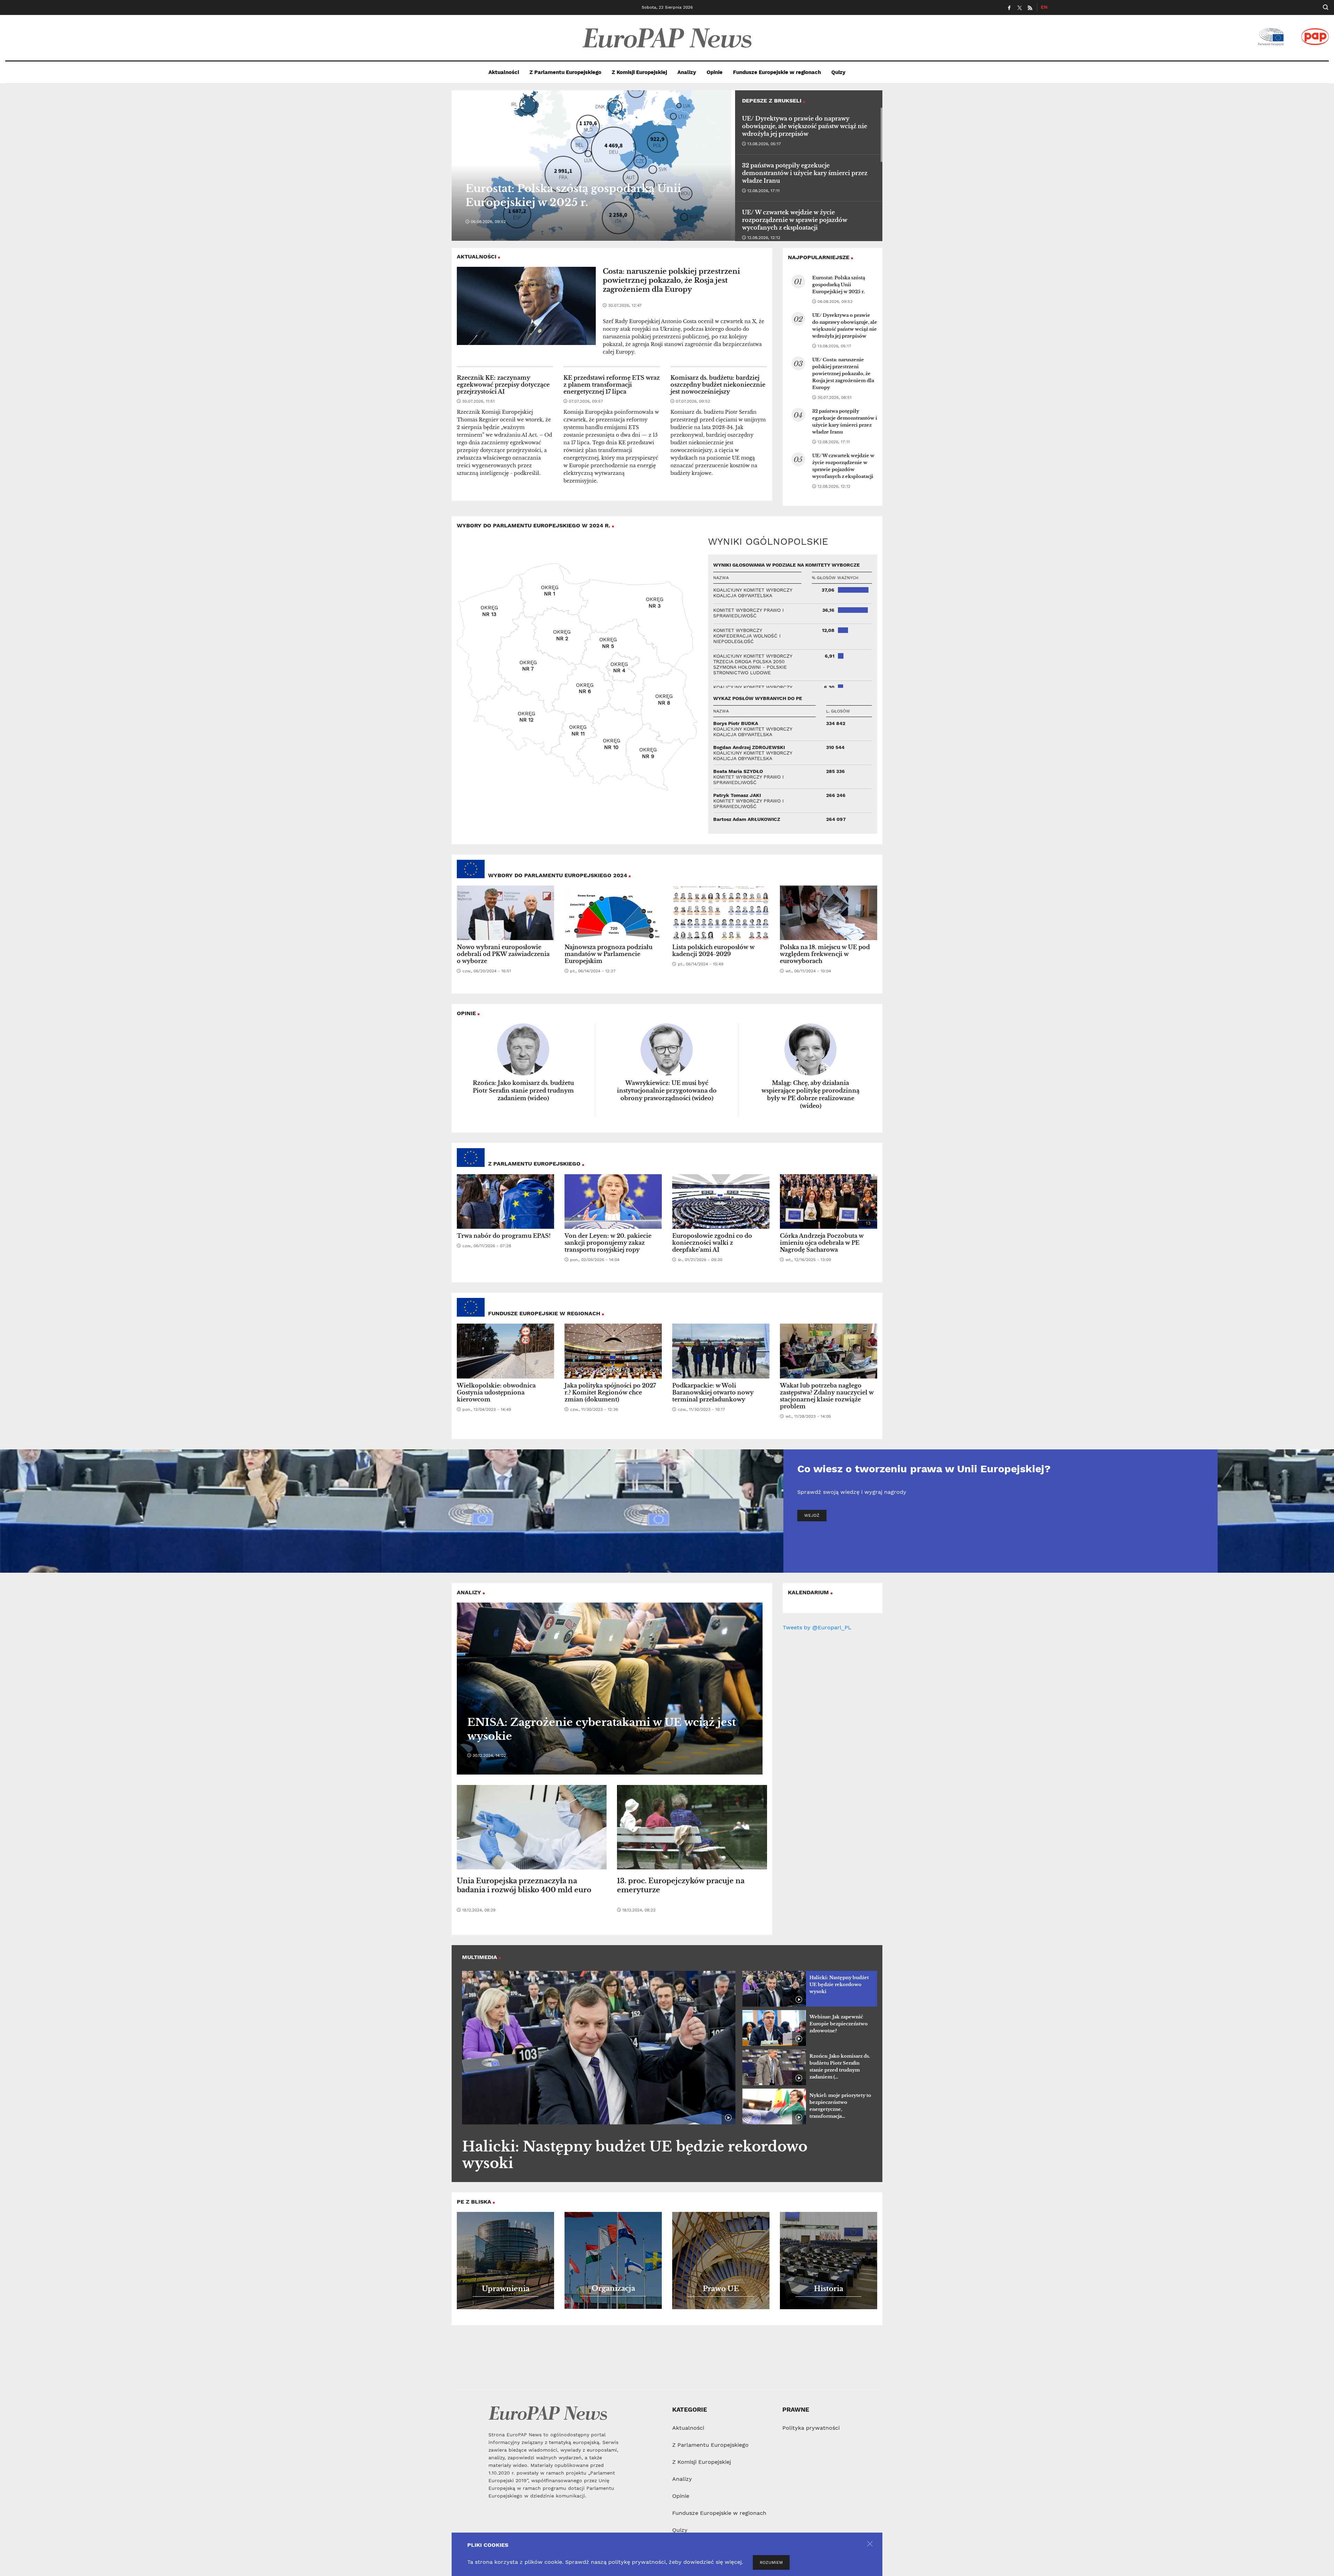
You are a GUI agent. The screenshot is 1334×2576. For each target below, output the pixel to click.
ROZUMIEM (771, 2562)
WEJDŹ (812, 1515)
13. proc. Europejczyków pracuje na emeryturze (681, 1885)
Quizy (838, 72)
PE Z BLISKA (474, 2202)
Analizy (687, 72)
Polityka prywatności (811, 2428)
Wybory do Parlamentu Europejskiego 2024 (558, 875)
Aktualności (504, 72)
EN (1044, 7)
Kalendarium (808, 1592)
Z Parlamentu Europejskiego (565, 72)
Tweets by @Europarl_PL (817, 1627)
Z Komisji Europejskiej (639, 72)
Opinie (715, 72)
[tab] (810, 1989)
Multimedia (480, 1957)
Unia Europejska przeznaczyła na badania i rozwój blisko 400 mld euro (524, 1885)
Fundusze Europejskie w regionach (777, 72)
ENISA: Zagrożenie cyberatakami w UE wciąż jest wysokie (602, 1729)
